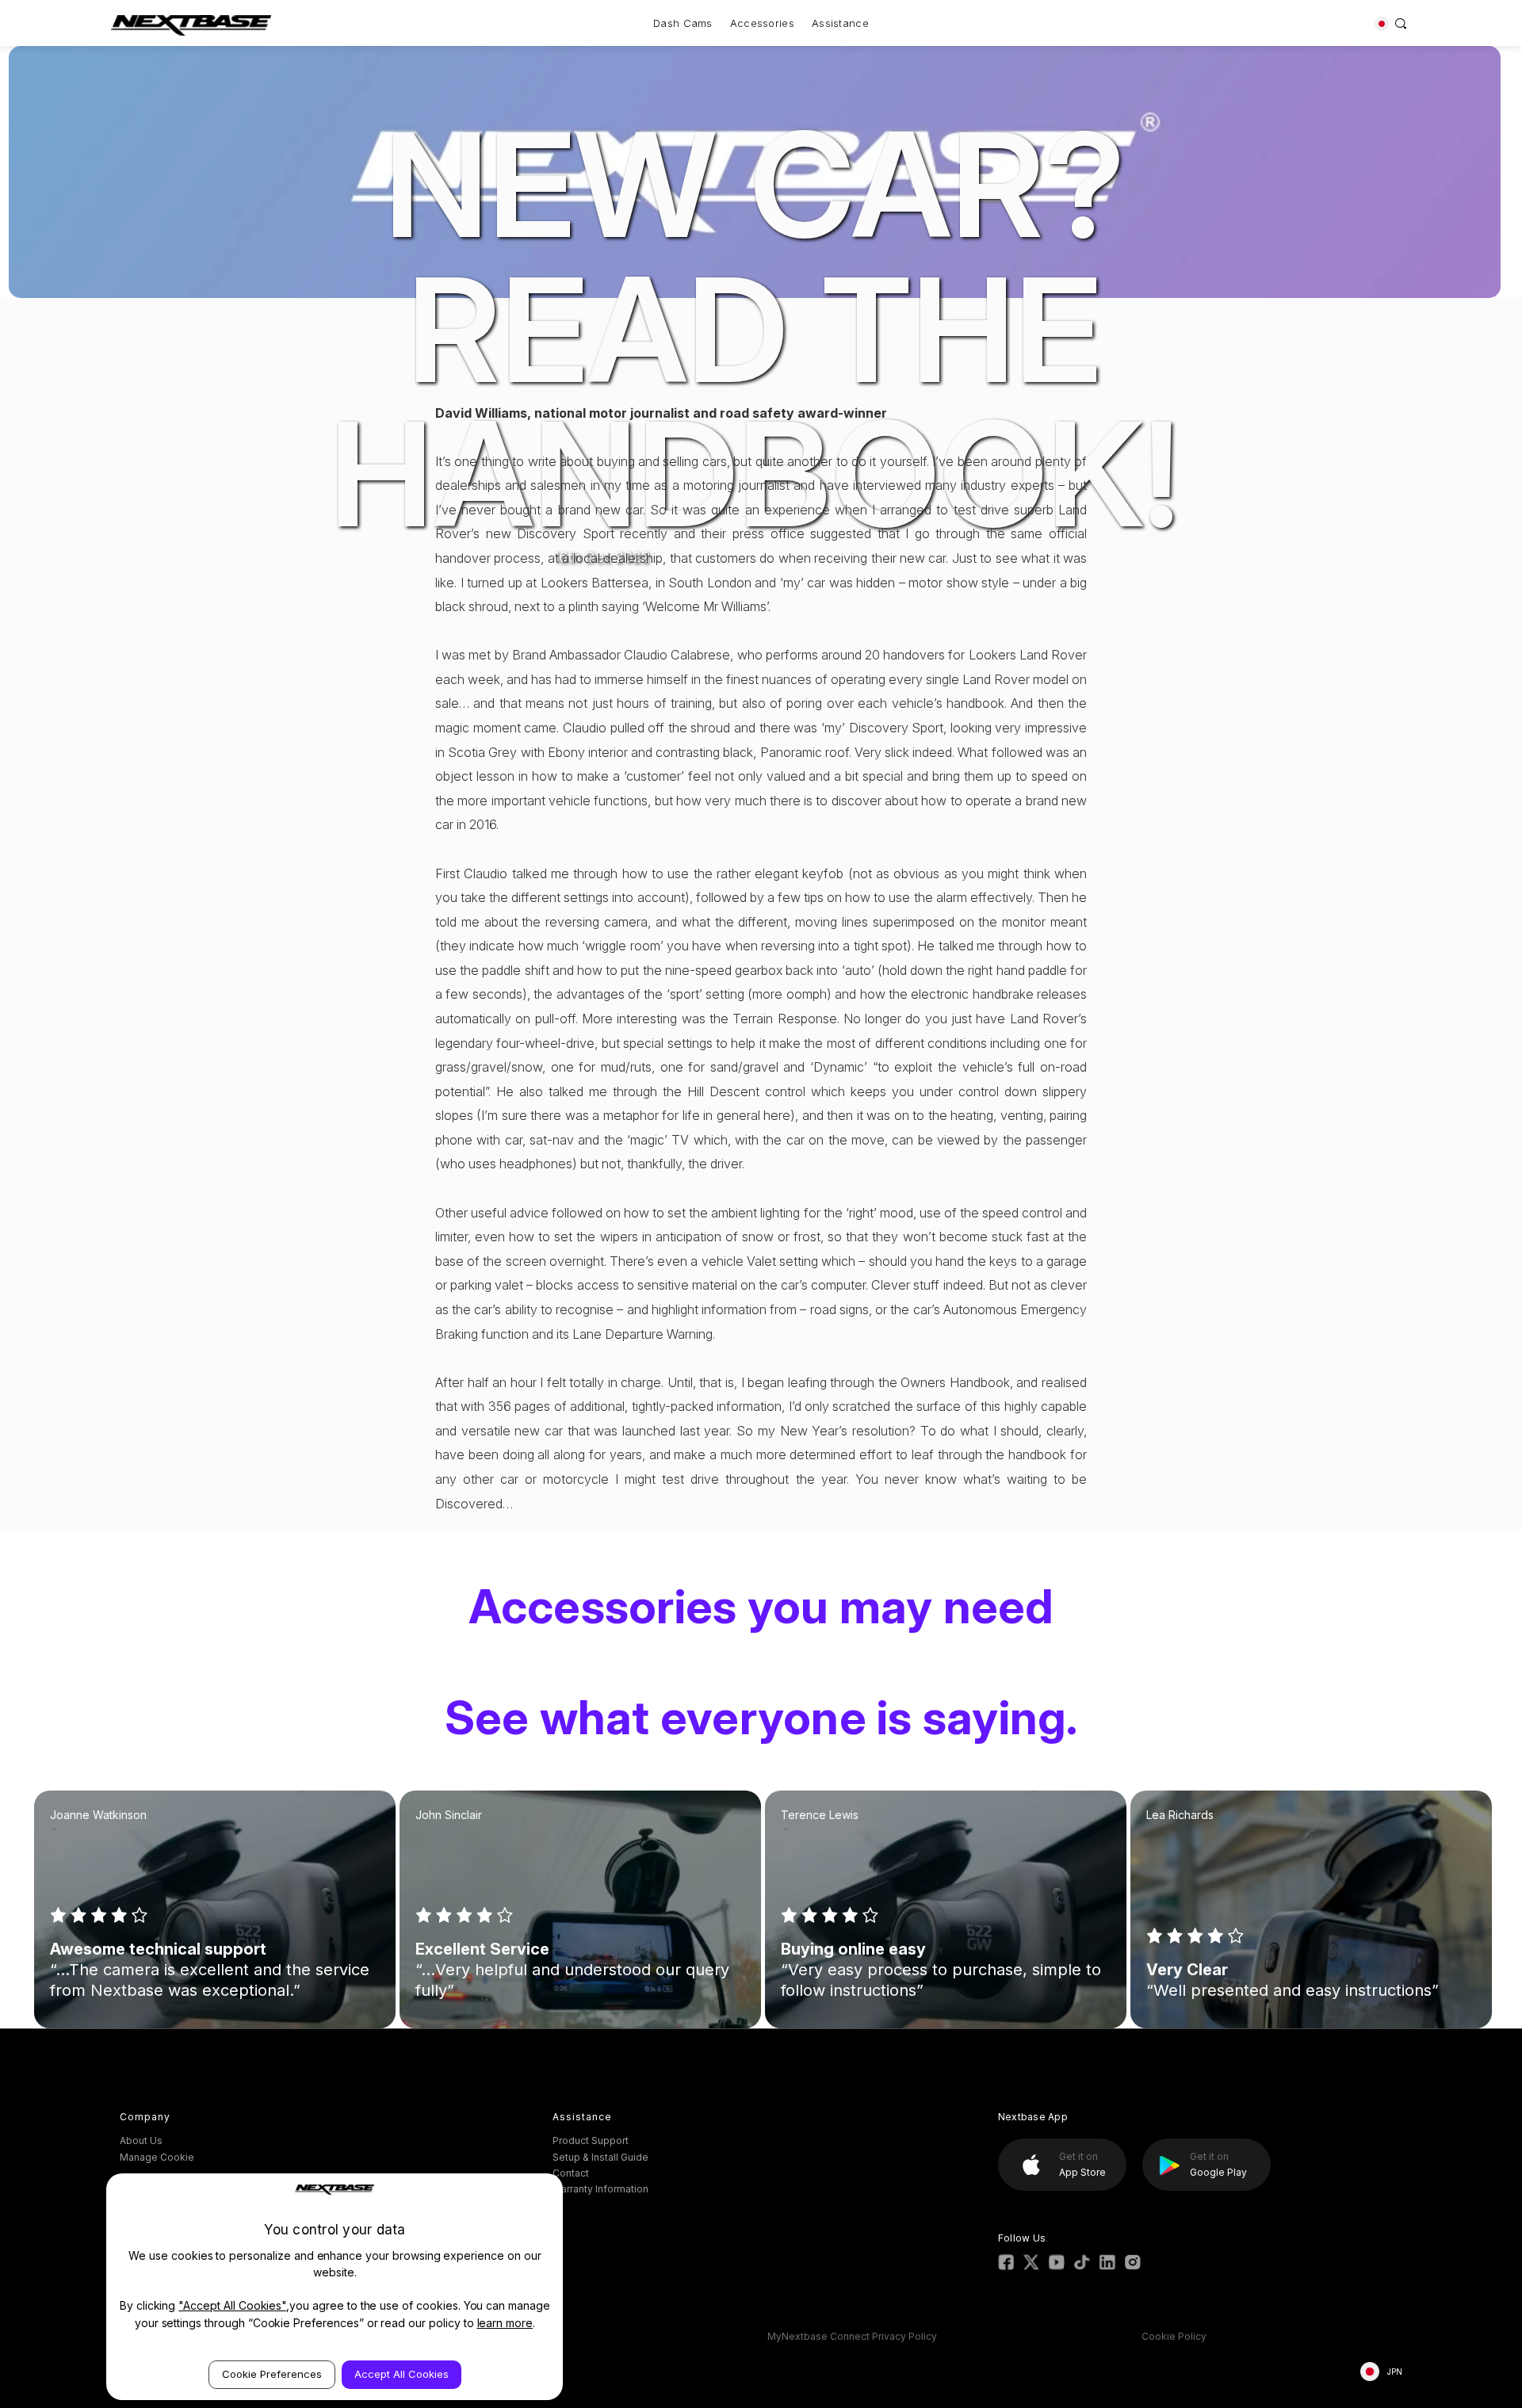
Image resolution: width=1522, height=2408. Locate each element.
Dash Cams (683, 23)
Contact (571, 2173)
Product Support (591, 2140)
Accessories (762, 23)
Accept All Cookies (402, 2374)
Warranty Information (600, 2189)
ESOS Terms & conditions (504, 2336)
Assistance (840, 23)
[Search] (1401, 23)
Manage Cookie (157, 2157)
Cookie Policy (1174, 2336)
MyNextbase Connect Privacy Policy (852, 2336)
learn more (505, 2323)
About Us (141, 2140)
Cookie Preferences (272, 2374)
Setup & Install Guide (600, 2157)
